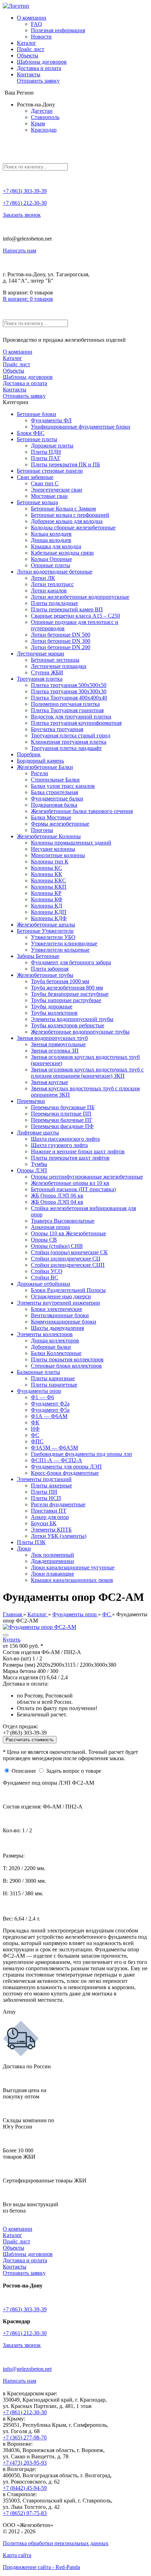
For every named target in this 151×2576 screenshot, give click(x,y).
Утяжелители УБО (53, 937)
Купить (12, 1640)
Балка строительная (54, 792)
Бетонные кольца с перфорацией (70, 515)
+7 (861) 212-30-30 (25, 203)
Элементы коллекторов (45, 1334)
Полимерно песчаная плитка (65, 704)
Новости (41, 37)
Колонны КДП (49, 912)
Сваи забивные (35, 477)
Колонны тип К (50, 862)
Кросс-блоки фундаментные (65, 1473)
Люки (24, 1549)
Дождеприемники (52, 1561)
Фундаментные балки (57, 799)
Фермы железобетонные (60, 824)
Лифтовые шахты (38, 1133)
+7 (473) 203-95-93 (25, 2463)
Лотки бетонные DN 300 (61, 641)
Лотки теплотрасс (52, 584)
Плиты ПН (44, 1492)
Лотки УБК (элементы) (59, 1536)
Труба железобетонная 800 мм (67, 988)
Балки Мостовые (51, 817)
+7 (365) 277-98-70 (25, 2438)
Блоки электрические (57, 1309)
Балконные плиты (38, 1372)
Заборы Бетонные (38, 956)
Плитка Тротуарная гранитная (67, 710)
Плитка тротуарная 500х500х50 (69, 685)
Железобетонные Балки (45, 767)
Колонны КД (47, 906)
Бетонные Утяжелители (45, 931)
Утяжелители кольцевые (60, 950)
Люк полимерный (52, 1555)
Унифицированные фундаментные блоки (81, 427)
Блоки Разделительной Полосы (68, 1290)
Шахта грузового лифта (59, 1145)
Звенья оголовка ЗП (55, 1051)
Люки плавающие (52, 1574)
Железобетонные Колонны (49, 836)
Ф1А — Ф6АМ (49, 1416)
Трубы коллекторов (54, 1013)
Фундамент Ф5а (50, 1410)
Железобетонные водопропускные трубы (80, 1032)
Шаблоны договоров (42, 62)
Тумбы (39, 1164)
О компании (32, 18)
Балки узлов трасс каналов (63, 786)
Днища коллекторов (55, 1341)
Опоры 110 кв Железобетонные (68, 1233)
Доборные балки (51, 1347)
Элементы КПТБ (51, 1530)
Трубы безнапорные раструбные (70, 994)
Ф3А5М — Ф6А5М (54, 1448)
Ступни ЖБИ (47, 672)
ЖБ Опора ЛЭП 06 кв (57, 1196)
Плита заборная (50, 969)
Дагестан (42, 111)
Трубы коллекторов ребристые (68, 1025)
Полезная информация (58, 30)
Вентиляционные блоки (60, 1315)
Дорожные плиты (52, 446)
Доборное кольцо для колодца (67, 521)
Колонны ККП (49, 887)
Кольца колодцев (51, 534)
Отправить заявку (38, 81)
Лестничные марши (41, 654)
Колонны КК (47, 874)
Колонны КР (46, 893)
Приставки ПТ (49, 1511)
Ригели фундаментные (58, 1504)
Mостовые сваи (49, 496)
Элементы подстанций (44, 1479)
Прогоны (42, 830)
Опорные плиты (51, 565)
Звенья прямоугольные (58, 1044)
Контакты (29, 74)
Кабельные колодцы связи (62, 553)
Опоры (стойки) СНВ (57, 1246)
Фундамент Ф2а (50, 1404)
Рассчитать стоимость (30, 1740)
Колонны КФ (47, 899)
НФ (35, 1429)
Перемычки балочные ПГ (62, 1120)
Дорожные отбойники (44, 1284)
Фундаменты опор (39, 1391)
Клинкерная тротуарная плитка (69, 742)
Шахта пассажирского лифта (65, 1139)
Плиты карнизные (53, 1378)
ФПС (37, 1441)
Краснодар (44, 130)
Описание (24, 1771)
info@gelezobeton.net (27, 2369)
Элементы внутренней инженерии (58, 1303)
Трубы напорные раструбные (66, 1000)
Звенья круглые (50, 1082)
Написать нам (19, 251)
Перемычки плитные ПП (61, 1114)
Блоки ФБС (31, 433)
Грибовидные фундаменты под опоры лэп (81, 1454)
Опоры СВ (44, 1240)
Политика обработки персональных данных (56, 2543)
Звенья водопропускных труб (52, 1038)
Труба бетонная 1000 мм (60, 981)
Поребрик (29, 754)
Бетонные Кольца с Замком (63, 509)
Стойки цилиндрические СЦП (68, 1265)
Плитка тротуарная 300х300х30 (69, 691)
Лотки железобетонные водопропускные (80, 597)
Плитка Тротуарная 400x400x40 (69, 698)
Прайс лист (31, 49)
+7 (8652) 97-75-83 (25, 2513)
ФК (35, 1422)
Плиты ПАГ (46, 458)
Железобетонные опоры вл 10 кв (70, 1183)
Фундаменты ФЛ (51, 420)
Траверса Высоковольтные (63, 1221)
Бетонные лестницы (55, 660)
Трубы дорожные (52, 1006)
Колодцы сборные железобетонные (73, 527)
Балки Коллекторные (56, 1353)
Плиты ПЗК (31, 1542)
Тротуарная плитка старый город (71, 735)
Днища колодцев (51, 540)
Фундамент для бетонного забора (71, 962)
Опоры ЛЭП (32, 1170)
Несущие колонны (53, 849)
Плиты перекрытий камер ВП (67, 609)
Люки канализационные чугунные (73, 1567)
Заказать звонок (22, 215)
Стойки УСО (47, 1271)
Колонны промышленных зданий (71, 843)
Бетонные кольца (37, 502)
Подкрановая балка (54, 805)
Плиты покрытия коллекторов (67, 1359)
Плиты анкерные (51, 1485)
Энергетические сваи (57, 490)
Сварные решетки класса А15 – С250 (75, 616)
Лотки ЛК (43, 578)
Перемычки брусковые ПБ (63, 1107)
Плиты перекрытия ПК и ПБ (65, 464)
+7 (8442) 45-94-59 (25, 2488)
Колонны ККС (48, 880)
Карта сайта (17, 2555)
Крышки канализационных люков (72, 1580)
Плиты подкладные (54, 603)
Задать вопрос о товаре (74, 1771)
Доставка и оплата (39, 68)
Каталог (27, 43)
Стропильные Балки (55, 780)
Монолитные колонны (58, 855)
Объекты (28, 55)
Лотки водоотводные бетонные (55, 572)
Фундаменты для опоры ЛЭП (66, 1467)
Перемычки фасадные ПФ (62, 1126)
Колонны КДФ (49, 918)
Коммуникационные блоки (64, 1322)
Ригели (40, 773)
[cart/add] (6, 1635)
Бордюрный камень (40, 761)
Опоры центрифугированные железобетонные (87, 1177)
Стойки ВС (45, 1277)
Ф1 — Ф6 (42, 1397)
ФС (35, 1435)
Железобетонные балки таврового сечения (82, 811)
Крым (38, 123)
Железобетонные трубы (45, 975)
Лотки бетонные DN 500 (61, 635)
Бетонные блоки (37, 414)
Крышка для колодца (56, 546)
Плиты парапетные (54, 1385)
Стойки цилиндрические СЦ (66, 1259)
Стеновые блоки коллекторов (66, 1366)
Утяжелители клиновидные (64, 943)
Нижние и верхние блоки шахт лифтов (78, 1151)
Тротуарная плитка (40, 679)
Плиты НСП (46, 1498)
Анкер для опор (50, 1517)
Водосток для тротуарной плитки (71, 717)
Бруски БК (44, 1523)
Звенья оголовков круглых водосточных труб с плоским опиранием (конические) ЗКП (87, 1073)
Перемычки (31, 1101)
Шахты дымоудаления (57, 1328)
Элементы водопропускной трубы (72, 1019)
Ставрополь (45, 117)
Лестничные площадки (59, 666)
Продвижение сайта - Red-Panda (41, 2567)
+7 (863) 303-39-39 (25, 191)
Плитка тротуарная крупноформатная (76, 723)
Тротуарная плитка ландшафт (66, 748)
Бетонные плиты (37, 439)
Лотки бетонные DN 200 (61, 647)
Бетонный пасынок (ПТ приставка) (73, 1189)
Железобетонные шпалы (46, 925)
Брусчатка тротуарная (57, 729)
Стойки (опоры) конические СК (69, 1252)
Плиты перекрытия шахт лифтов (70, 1158)
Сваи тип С (45, 483)
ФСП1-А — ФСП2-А (57, 1460)
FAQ (37, 24)
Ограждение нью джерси (61, 1296)
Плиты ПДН (46, 452)
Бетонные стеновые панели (50, 471)
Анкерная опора (50, 1227)
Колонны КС (47, 868)
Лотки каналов (49, 591)
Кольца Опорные (51, 559)
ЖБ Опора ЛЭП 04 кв (57, 1202)
